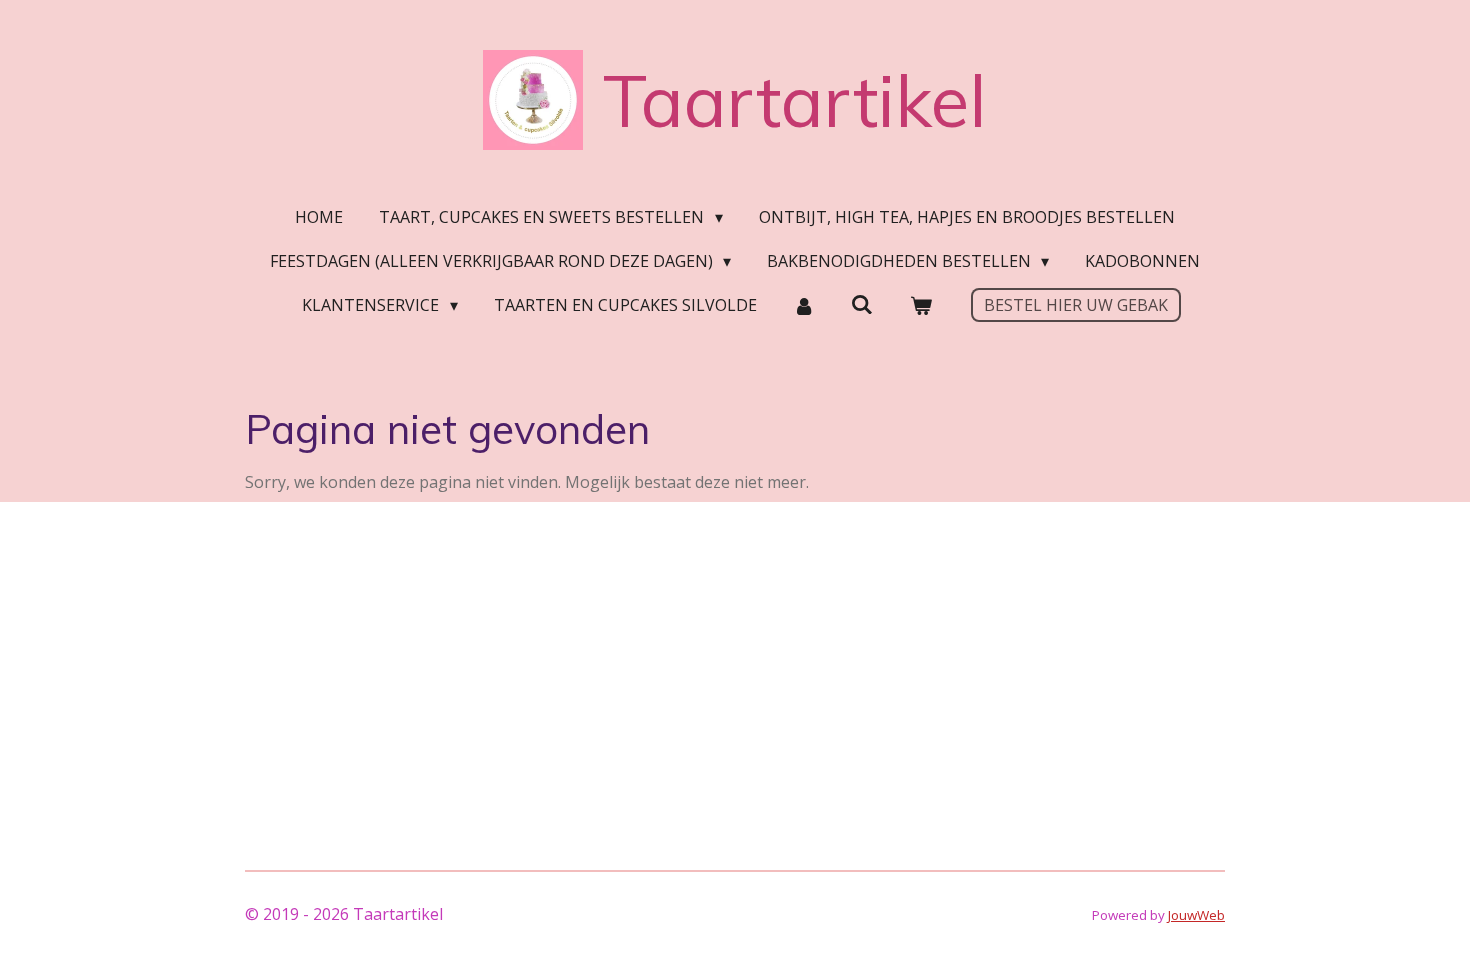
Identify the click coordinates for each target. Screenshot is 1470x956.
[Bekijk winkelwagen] (920, 305)
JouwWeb (1196, 915)
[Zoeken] (862, 304)
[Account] (804, 305)
